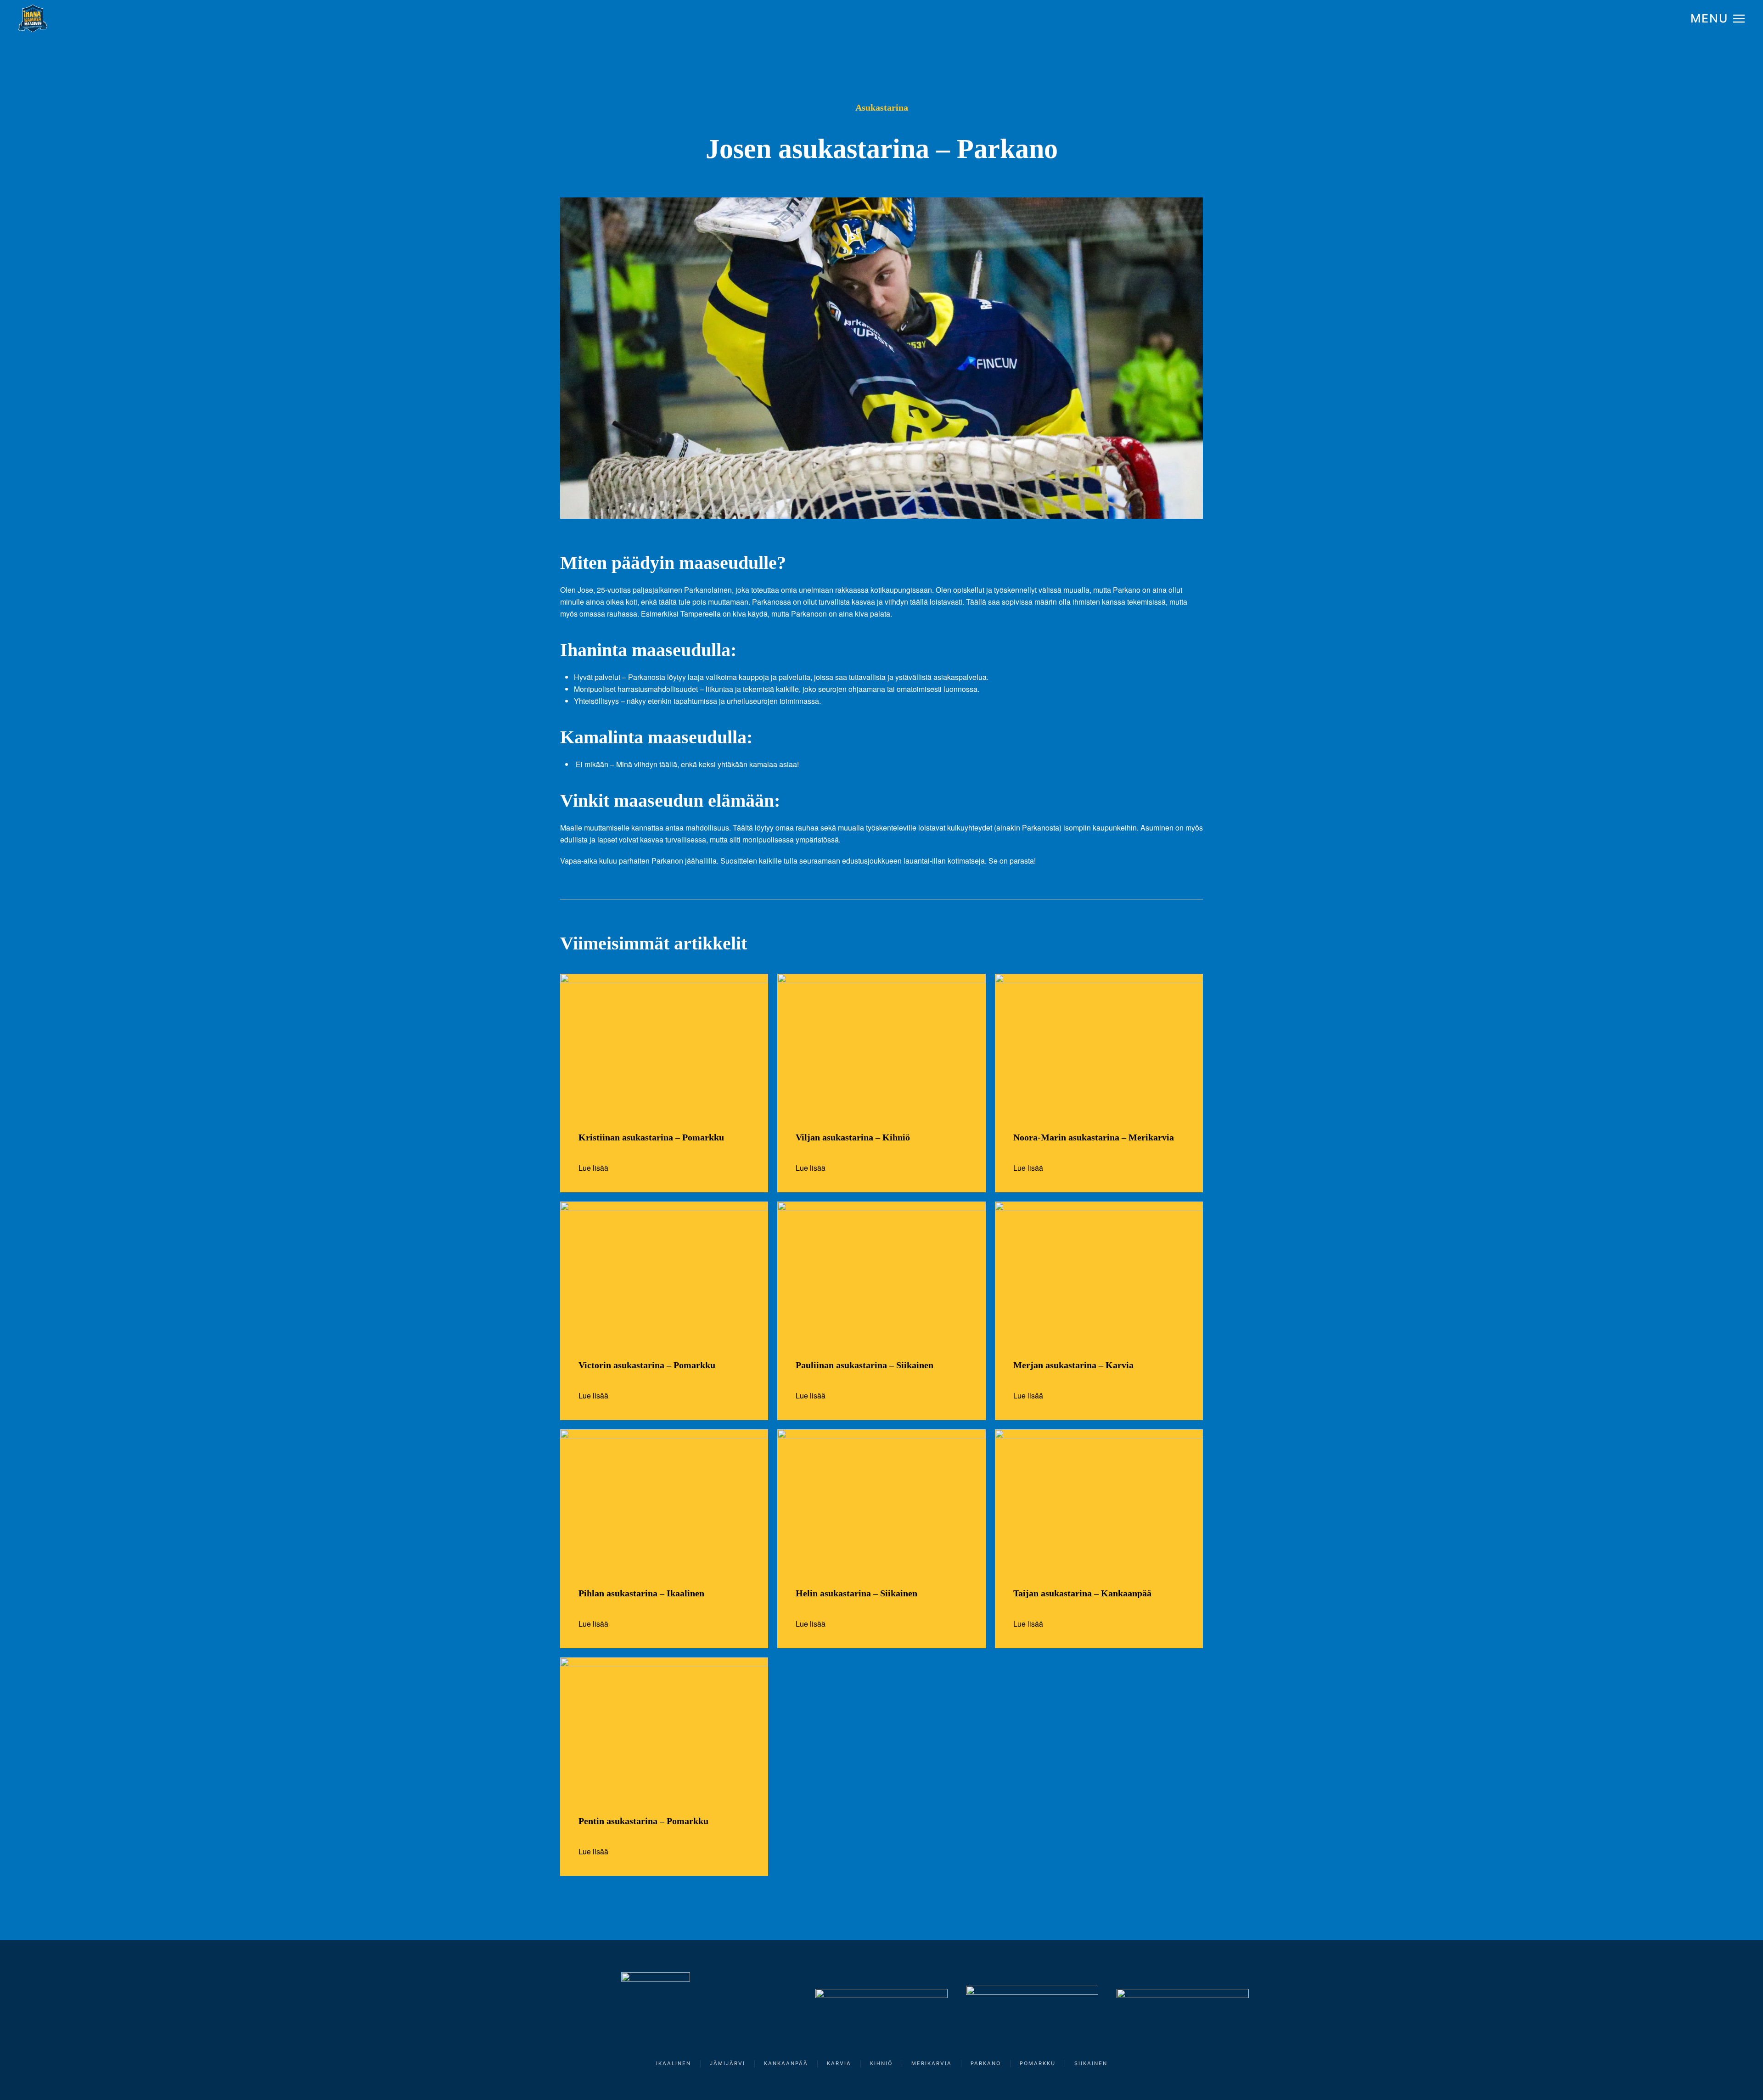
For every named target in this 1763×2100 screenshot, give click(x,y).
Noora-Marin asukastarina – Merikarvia (1094, 1137)
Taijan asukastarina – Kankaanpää (1082, 1593)
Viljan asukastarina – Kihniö (853, 1137)
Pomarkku (1038, 2063)
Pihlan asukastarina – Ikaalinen (641, 1593)
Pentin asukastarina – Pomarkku (643, 1821)
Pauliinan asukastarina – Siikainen (865, 1365)
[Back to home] (33, 18)
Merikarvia (932, 2063)
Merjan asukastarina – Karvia (1073, 1365)
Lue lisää (593, 1168)
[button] (1718, 18)
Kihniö (881, 2063)
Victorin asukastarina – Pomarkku (647, 1365)
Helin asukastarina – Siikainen (856, 1593)
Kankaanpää (786, 2063)
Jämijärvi (727, 2063)
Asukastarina (882, 107)
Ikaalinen (674, 2063)
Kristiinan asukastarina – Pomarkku (651, 1137)
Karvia (839, 2063)
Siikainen (1091, 2063)
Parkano (986, 2063)
